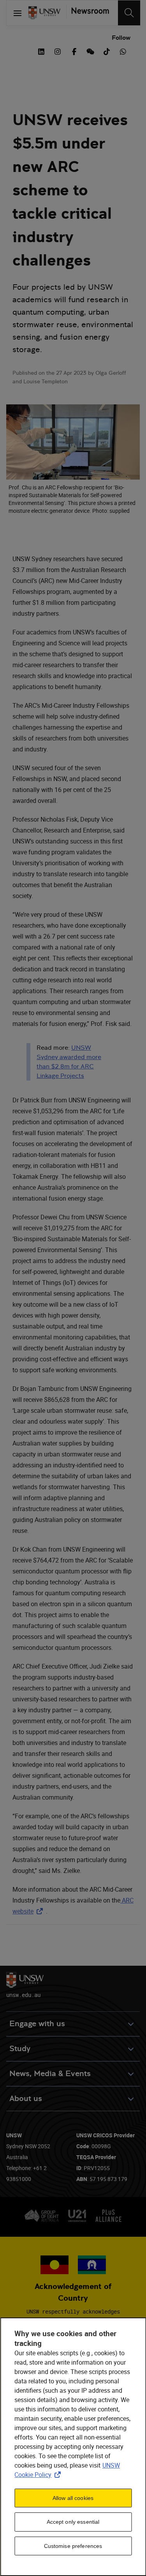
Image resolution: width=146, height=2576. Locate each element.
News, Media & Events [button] (50, 2074)
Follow (121, 38)
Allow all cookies (73, 2498)
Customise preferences (73, 2546)
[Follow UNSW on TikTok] (107, 51)
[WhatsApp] (123, 51)
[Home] (44, 13)
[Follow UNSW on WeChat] (90, 51)
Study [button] (20, 2049)
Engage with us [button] (37, 2024)
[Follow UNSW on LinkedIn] (41, 51)
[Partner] (88, 13)
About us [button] (26, 2099)
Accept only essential (73, 2522)
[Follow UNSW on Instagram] (58, 51)
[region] (73, 2447)
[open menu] (18, 13)
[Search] (129, 13)
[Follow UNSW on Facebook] (74, 51)
